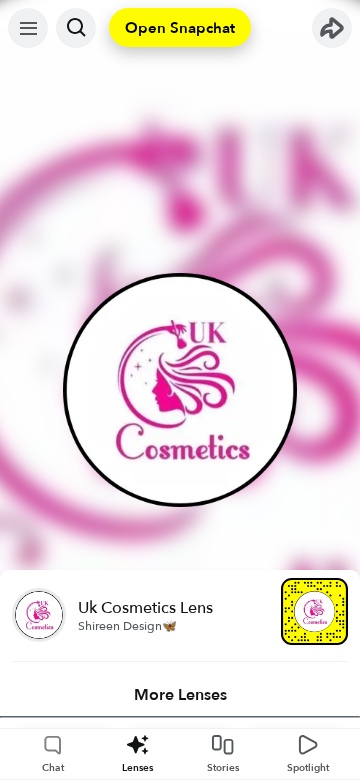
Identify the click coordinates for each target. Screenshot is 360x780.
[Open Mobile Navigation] (28, 28)
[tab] (180, 695)
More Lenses (180, 695)
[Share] (332, 28)
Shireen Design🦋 (127, 626)
